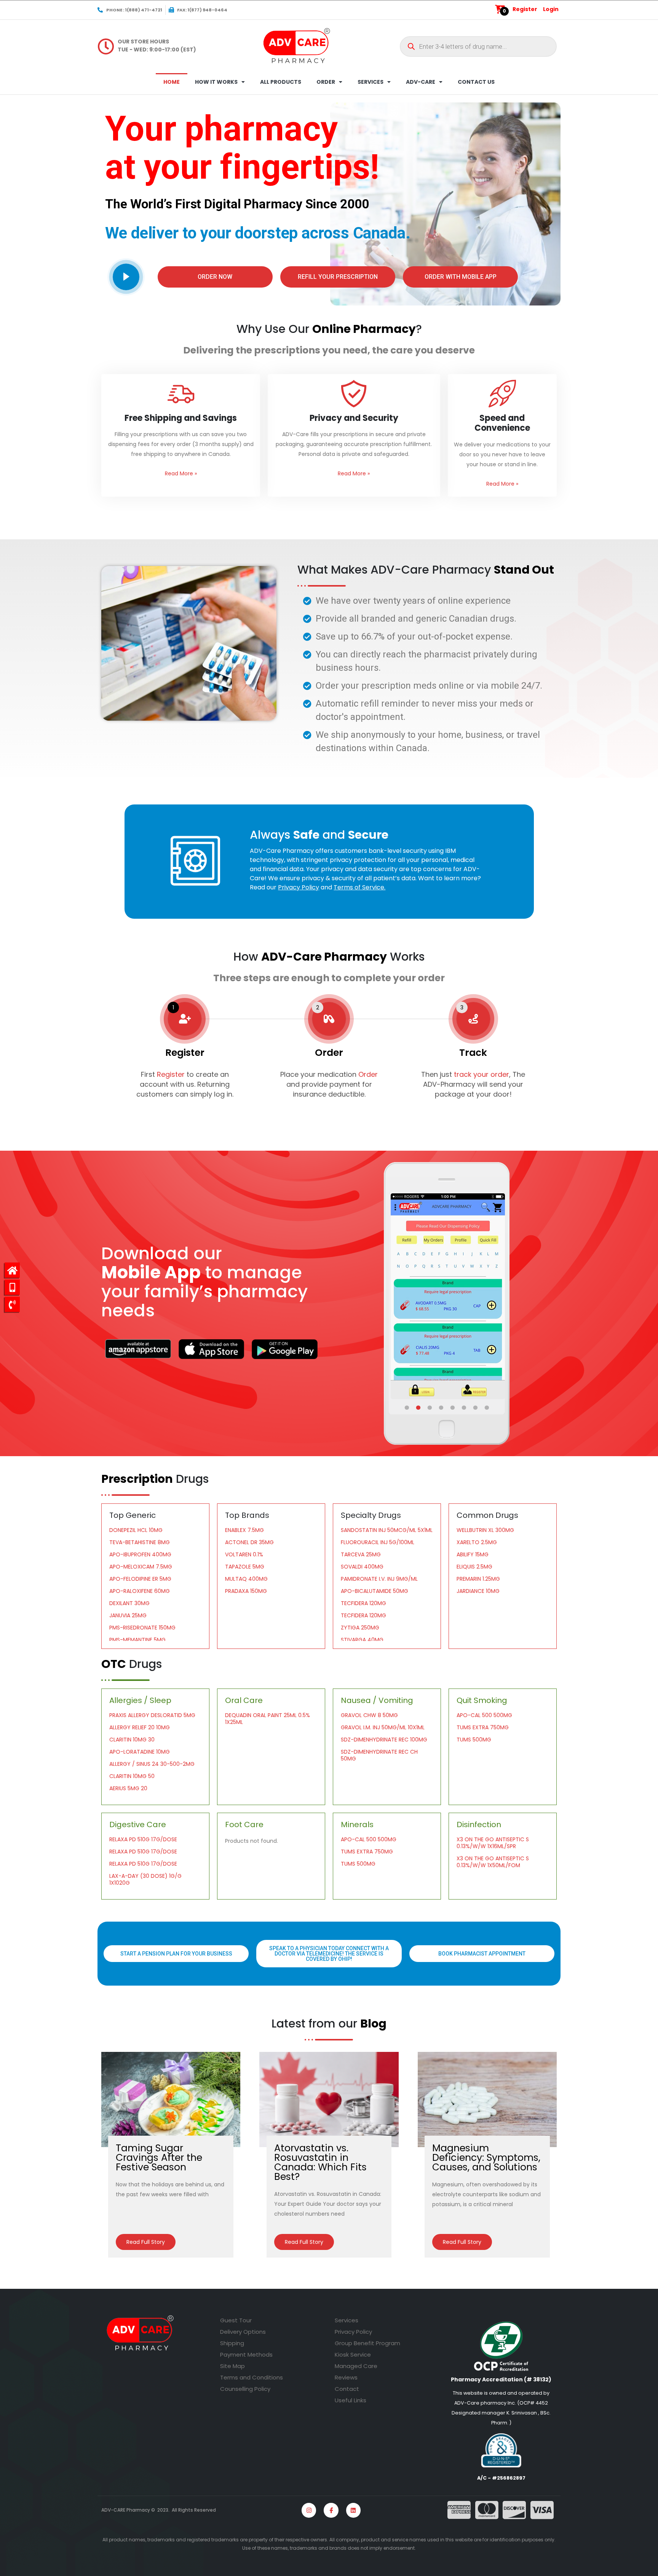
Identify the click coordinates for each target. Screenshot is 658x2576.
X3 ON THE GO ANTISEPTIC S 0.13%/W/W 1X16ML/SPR (493, 1843)
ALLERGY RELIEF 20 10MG (140, 1727)
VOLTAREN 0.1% (244, 1554)
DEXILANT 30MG (129, 1603)
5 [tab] (453, 1408)
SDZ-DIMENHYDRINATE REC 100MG (384, 1740)
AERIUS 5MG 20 (128, 1788)
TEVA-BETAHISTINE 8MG (140, 1542)
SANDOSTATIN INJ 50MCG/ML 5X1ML (387, 1530)
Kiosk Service (353, 2355)
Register (525, 9)
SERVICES (371, 82)
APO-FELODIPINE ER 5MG (140, 1579)
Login (551, 9)
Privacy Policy (353, 2332)
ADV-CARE (421, 82)
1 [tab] (407, 1408)
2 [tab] (419, 1408)
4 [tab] (442, 1408)
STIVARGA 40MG (362, 1640)
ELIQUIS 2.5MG (474, 1567)
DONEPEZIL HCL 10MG (136, 1530)
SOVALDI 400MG (362, 1567)
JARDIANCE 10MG (478, 1591)
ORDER (326, 82)
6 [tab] (465, 1408)
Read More (181, 473)
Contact (347, 2389)
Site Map (232, 2366)
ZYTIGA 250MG (360, 1628)
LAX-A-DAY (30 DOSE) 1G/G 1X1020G (145, 1879)
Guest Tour (236, 2320)
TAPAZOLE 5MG (245, 1567)
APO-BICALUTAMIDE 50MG (375, 1591)
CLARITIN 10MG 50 (132, 1776)
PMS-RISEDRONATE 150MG (142, 1628)
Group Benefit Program (367, 2343)
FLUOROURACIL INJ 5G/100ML (378, 1542)
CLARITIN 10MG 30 (132, 1740)
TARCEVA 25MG (361, 1554)
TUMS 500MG (474, 1740)
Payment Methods (246, 2355)
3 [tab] (430, 1408)
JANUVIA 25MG (128, 1615)
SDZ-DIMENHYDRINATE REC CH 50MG (379, 1755)
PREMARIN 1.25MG (478, 1579)
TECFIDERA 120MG (363, 1603)
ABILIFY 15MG (473, 1554)
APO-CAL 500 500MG (484, 1715)
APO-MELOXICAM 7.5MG (141, 1567)
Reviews (346, 2377)
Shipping (232, 2343)
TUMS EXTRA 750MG (483, 1727)
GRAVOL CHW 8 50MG (369, 1715)
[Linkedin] (353, 2510)
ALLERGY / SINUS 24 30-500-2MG (152, 1764)
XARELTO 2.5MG (477, 1542)
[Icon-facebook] (331, 2510)
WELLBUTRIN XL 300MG (485, 1530)
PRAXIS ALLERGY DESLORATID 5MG (152, 1715)
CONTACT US (476, 82)
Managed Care (356, 2366)
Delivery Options (243, 2332)
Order (368, 1074)
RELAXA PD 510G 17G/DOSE (143, 1839)
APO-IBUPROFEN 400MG (140, 1554)
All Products (281, 82)
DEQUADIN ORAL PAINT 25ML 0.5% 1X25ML (268, 1719)
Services (347, 2320)
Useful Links (351, 2400)
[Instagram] (309, 2510)
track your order (481, 1074)
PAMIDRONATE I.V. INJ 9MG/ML (379, 1579)
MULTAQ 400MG (246, 1579)
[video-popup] (126, 277)
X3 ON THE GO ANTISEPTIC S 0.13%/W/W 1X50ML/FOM (493, 1862)
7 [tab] (476, 1408)
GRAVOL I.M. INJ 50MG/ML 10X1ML (383, 1727)
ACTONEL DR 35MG (249, 1542)
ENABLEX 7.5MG (244, 1530)
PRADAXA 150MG (246, 1591)
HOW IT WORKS (216, 82)
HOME (172, 82)
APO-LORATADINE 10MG (140, 1752)
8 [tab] (487, 1408)
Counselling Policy (245, 2389)
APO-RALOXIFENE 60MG (140, 1591)
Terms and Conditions (252, 2377)
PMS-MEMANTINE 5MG (137, 1640)
